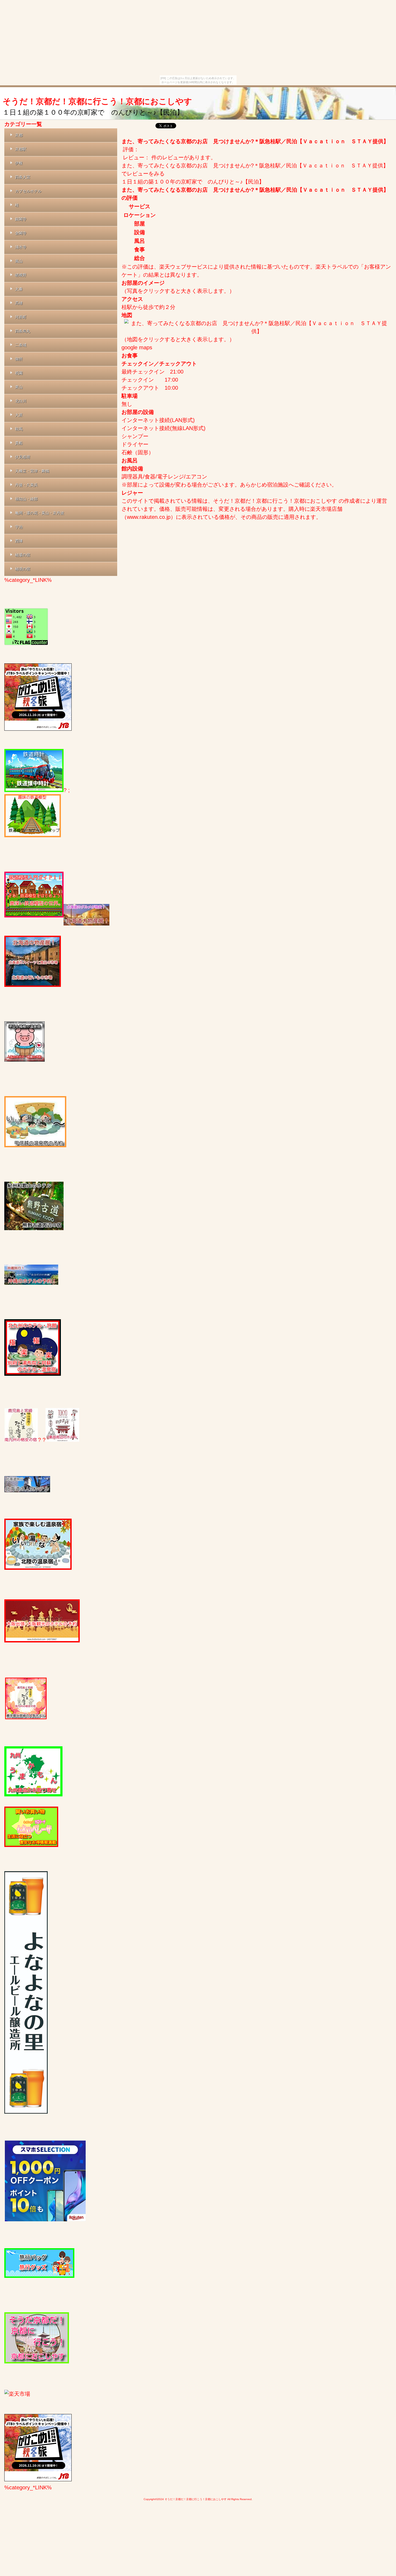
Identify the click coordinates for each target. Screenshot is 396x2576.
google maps (137, 347)
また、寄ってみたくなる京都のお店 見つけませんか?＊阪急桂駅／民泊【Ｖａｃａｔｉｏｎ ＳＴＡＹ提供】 (255, 141)
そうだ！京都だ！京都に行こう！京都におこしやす (97, 101)
